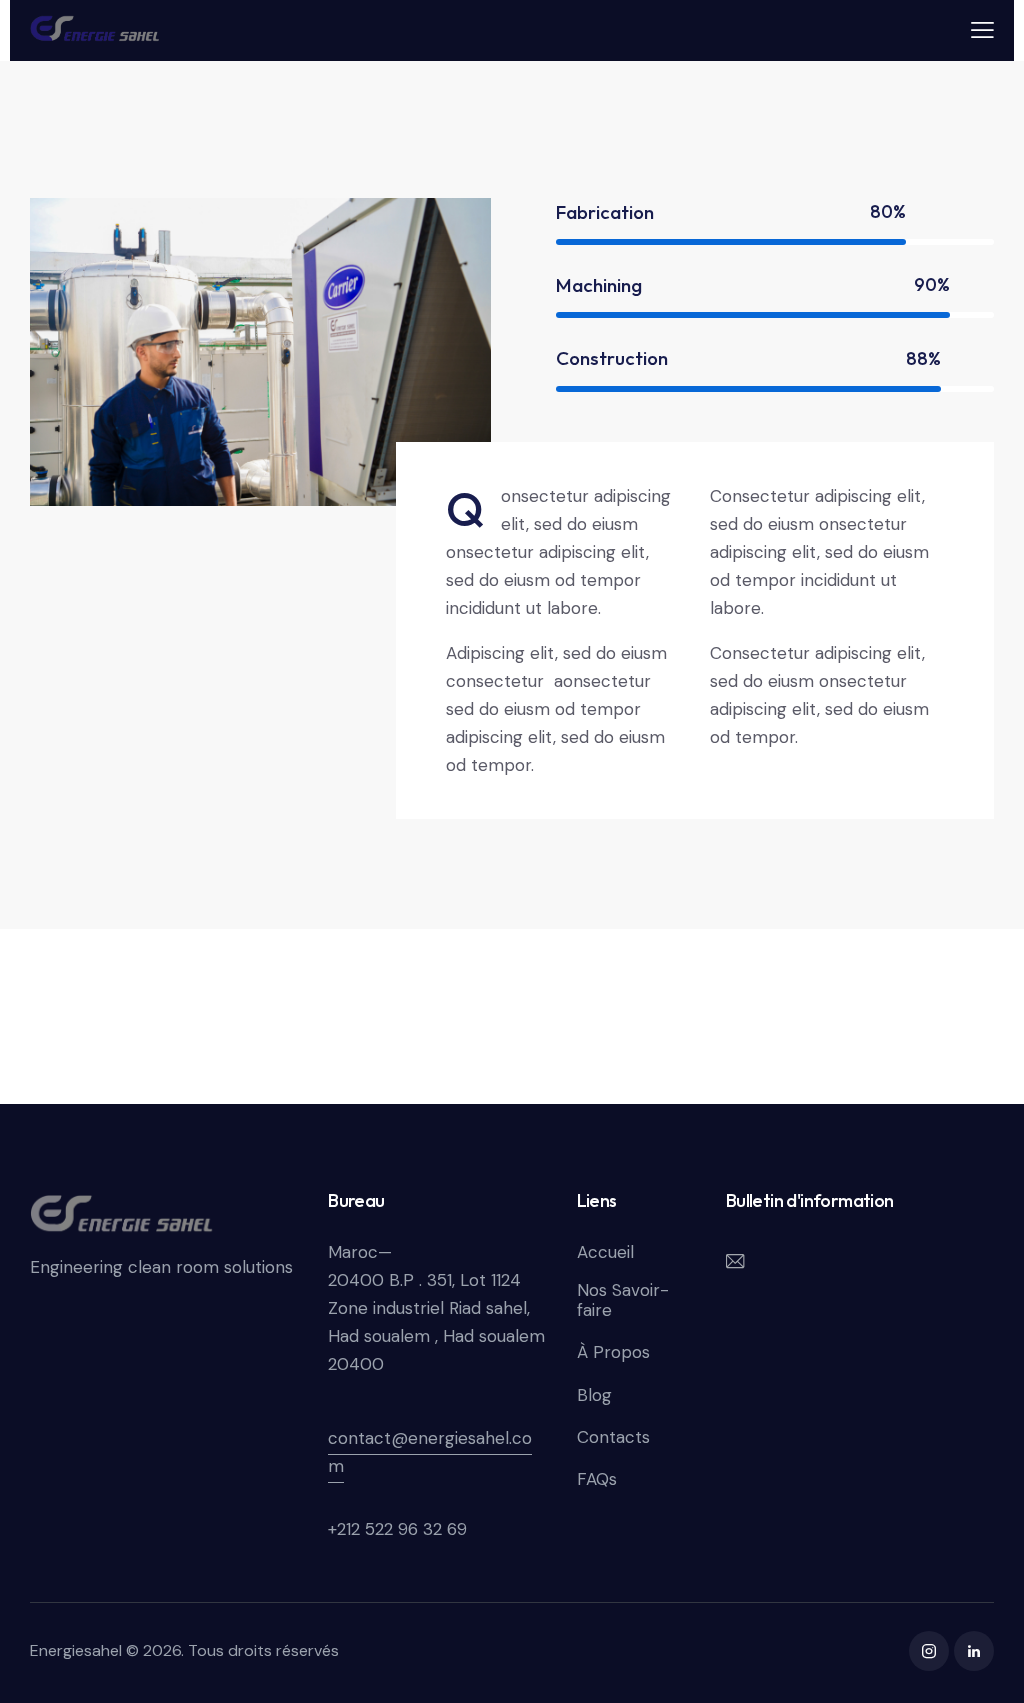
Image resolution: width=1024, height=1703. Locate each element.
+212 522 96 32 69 (397, 1529)
